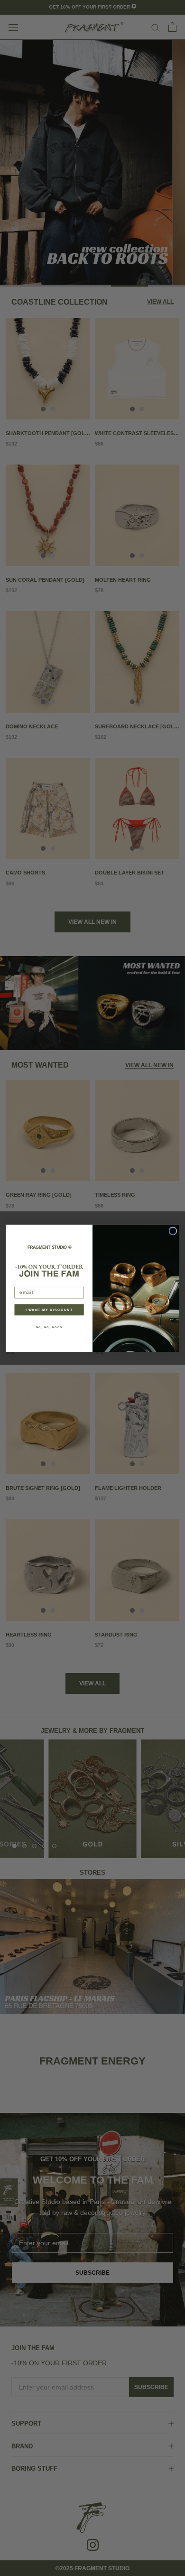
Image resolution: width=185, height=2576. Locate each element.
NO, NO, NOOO (49, 1327)
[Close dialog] (173, 1231)
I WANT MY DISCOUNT (49, 1310)
